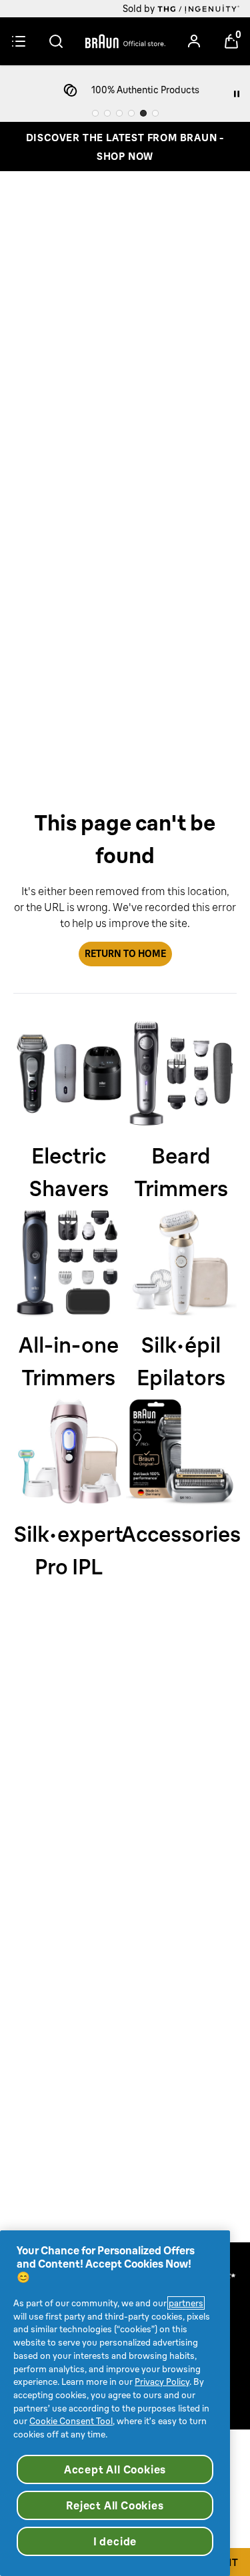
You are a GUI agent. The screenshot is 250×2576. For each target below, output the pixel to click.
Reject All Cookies (115, 2505)
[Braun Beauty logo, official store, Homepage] (125, 41)
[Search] (56, 41)
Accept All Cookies (115, 2469)
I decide (115, 2541)
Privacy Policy (162, 2382)
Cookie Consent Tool (71, 2421)
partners (186, 2303)
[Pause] (237, 94)
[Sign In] (194, 41)
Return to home (125, 954)
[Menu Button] (19, 41)
